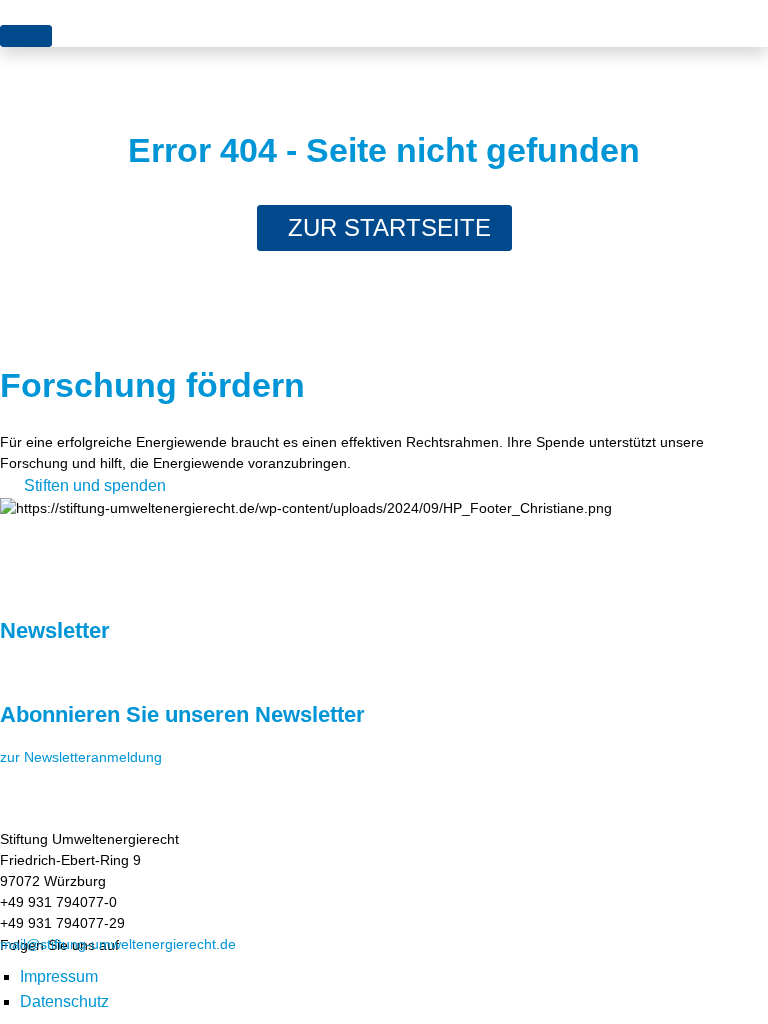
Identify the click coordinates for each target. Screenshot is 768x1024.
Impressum (59, 976)
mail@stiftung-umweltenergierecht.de (118, 944)
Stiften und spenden (95, 485)
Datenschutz (64, 1001)
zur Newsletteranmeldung (81, 757)
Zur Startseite (389, 227)
